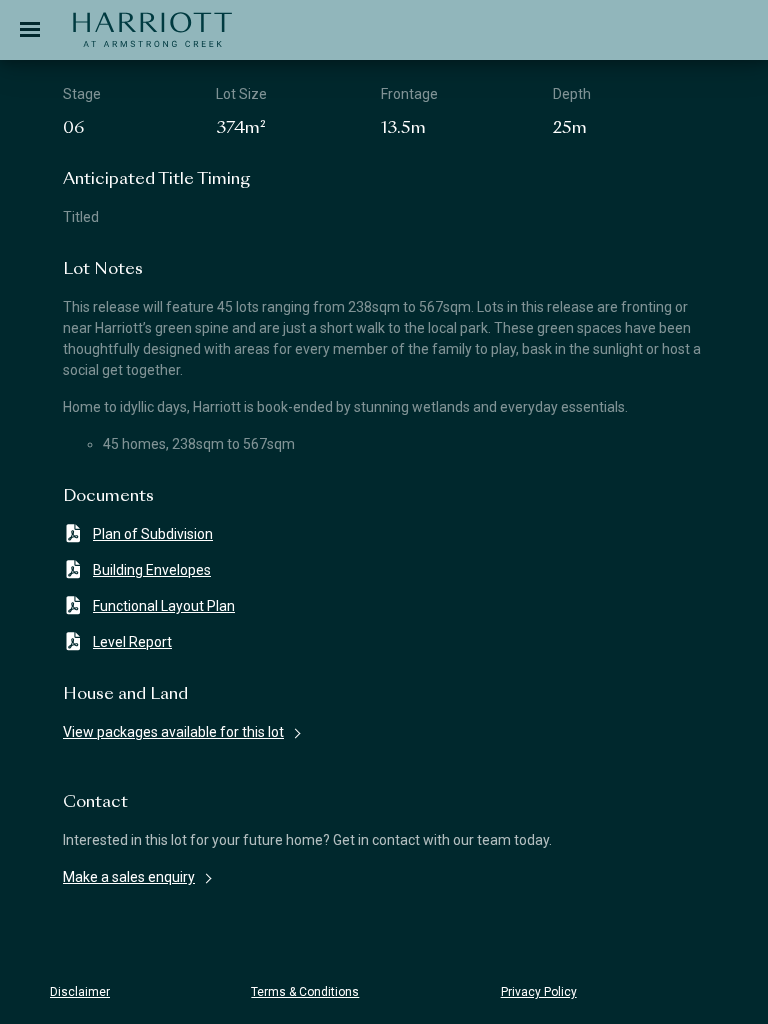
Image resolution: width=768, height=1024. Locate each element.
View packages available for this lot (173, 732)
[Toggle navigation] (30, 30)
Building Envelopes (152, 570)
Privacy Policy (539, 992)
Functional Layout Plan (164, 606)
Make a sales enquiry (129, 877)
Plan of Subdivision (153, 534)
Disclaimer (80, 992)
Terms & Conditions (305, 992)
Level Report (132, 642)
